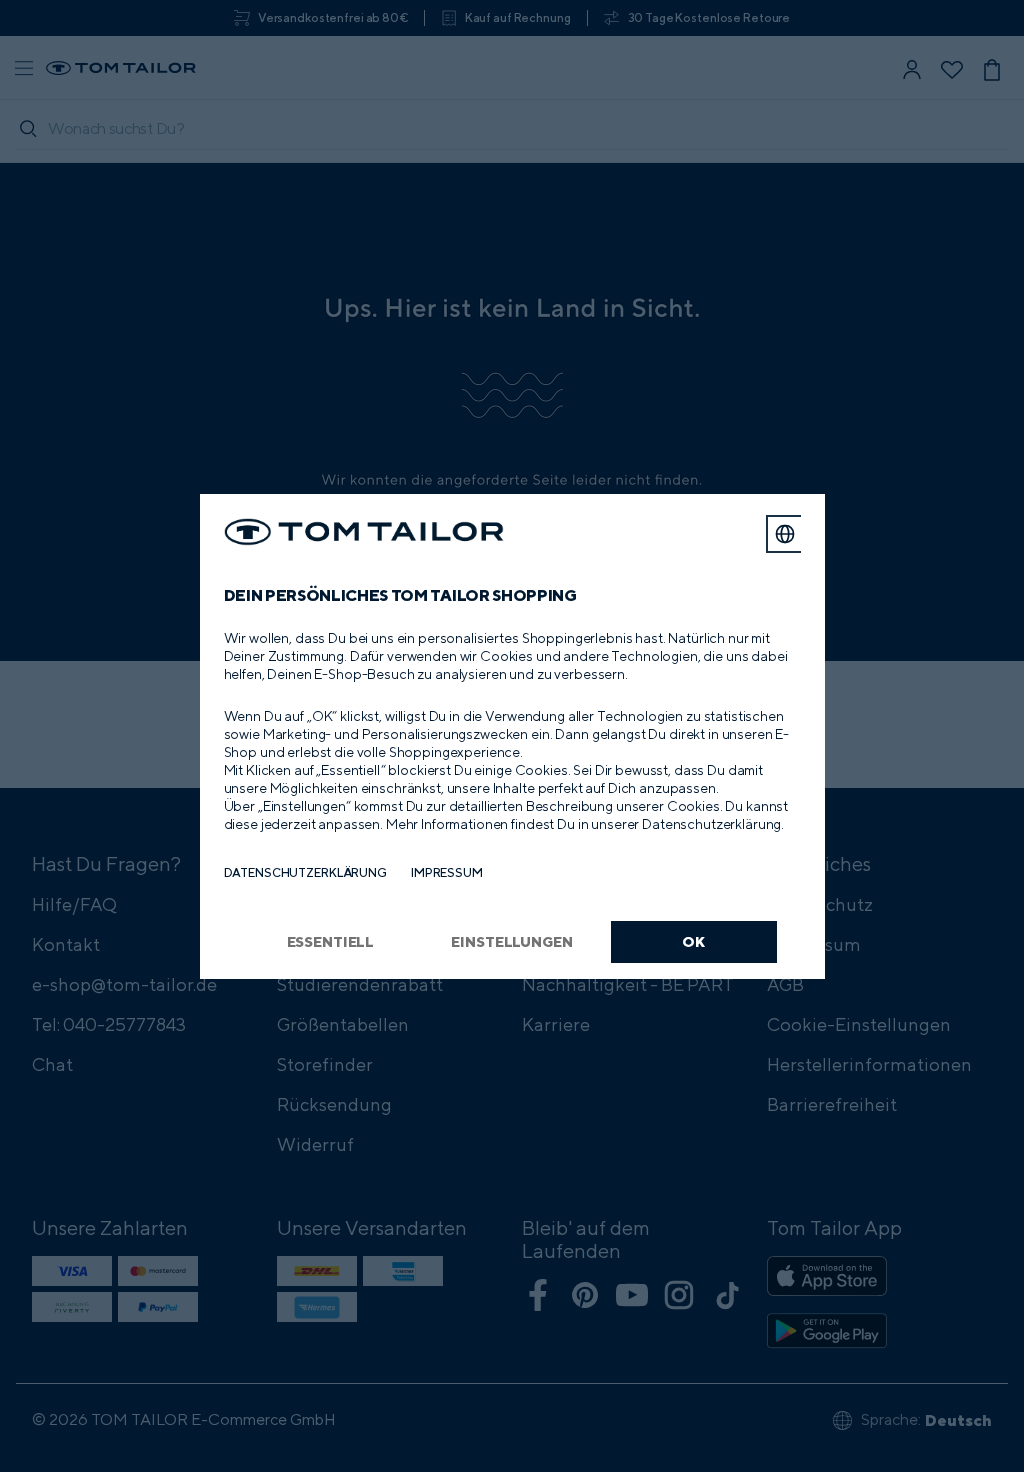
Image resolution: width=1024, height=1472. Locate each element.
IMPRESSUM (447, 872)
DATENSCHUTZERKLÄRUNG (305, 872)
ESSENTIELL (331, 941)
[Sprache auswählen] (785, 534)
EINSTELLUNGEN (511, 941)
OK (693, 941)
